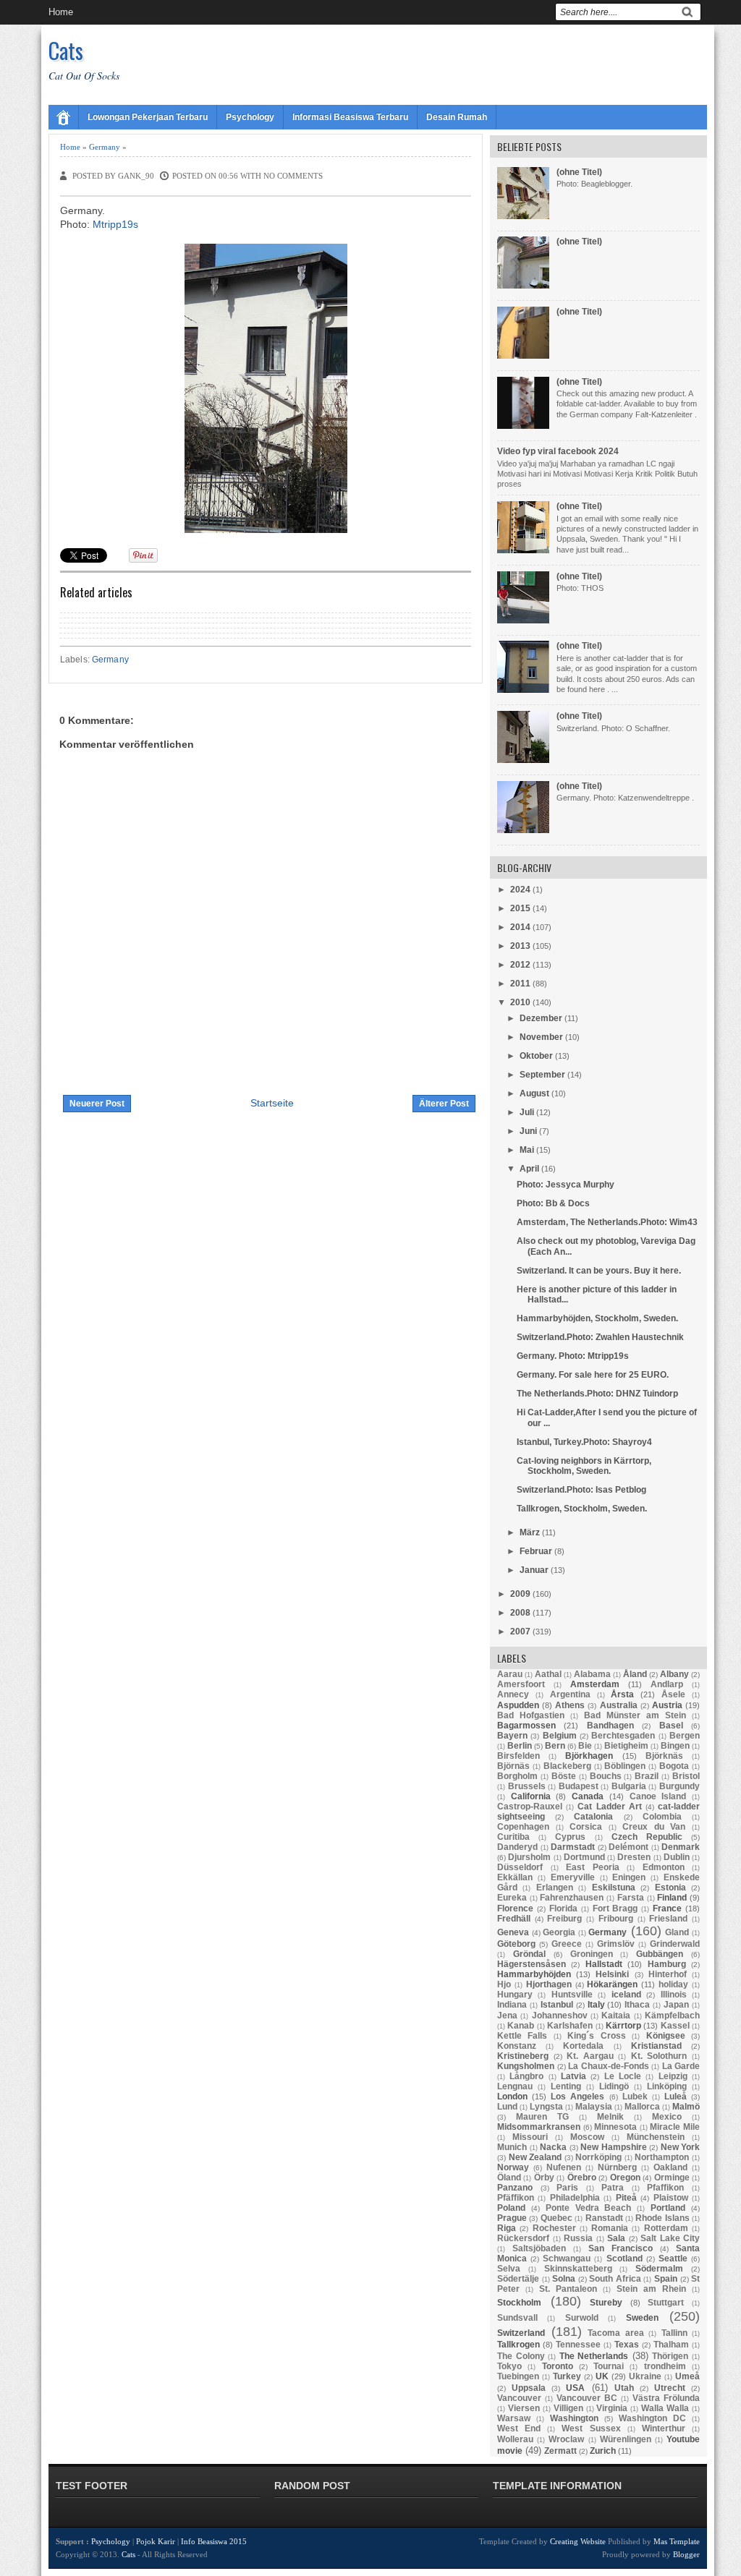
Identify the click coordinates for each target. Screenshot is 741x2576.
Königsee (666, 2036)
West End (519, 2428)
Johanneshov (560, 2016)
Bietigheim (626, 1746)
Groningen (592, 1954)
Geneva (513, 1932)
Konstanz (517, 2046)
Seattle (673, 2259)
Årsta (622, 1694)
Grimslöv (616, 1944)
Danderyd (517, 1847)
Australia (619, 1705)
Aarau (510, 1674)
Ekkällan (515, 1877)
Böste (564, 1776)
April (529, 1169)
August (534, 1093)
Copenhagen (523, 1827)
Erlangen (555, 1888)
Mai (527, 1150)
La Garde (681, 2066)
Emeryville (573, 1877)
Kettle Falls (522, 2036)
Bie (585, 1746)
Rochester (554, 2228)
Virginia (612, 2408)
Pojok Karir (156, 2541)
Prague (512, 2218)
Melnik (610, 2117)
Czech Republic (647, 1837)
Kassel (675, 2026)
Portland (668, 2208)
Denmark (681, 1847)
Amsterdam (595, 1684)
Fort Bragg (615, 1908)
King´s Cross (596, 2036)
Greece (567, 1944)
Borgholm (517, 1776)
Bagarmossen (526, 1726)
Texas (627, 2345)
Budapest (579, 1786)
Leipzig (673, 2076)
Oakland (670, 2167)
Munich (512, 2147)
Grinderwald (675, 1944)
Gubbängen (660, 1954)
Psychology (250, 117)
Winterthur (664, 2428)
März (530, 1532)
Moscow (587, 2137)
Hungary (515, 1995)
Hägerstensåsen (532, 1964)
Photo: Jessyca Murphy (566, 1185)
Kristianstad (656, 2046)
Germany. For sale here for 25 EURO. (593, 1375)
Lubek (635, 2097)
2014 (520, 927)
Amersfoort (521, 1684)
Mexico (667, 2117)
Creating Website (578, 2541)
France (667, 1908)
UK (602, 2376)
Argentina (570, 1694)
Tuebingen (518, 2376)
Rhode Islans (662, 2218)
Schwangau (567, 2259)
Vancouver (519, 2398)
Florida (563, 1908)
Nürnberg (617, 2167)
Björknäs (664, 1756)
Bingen (675, 1746)
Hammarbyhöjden (534, 1974)
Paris (567, 2188)
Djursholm (529, 1857)
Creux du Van (654, 1827)
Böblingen (625, 1766)
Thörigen (670, 2356)
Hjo (504, 1984)
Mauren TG (542, 2117)
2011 (520, 984)
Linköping (667, 2086)
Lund (507, 2107)
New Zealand (535, 2157)
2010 (520, 1002)
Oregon (625, 2178)
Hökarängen (612, 1984)
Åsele (673, 1694)
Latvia (573, 2076)
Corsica (586, 1827)
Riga (507, 2228)
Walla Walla (665, 2408)
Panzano (515, 2188)
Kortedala (583, 2046)
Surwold (582, 2318)
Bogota (674, 1766)
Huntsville (572, 1995)
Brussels (527, 1786)
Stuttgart (666, 2303)
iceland (626, 1995)
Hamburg (667, 1964)
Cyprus (570, 1837)
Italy (596, 2005)
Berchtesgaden (623, 1736)
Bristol (686, 1776)
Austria (667, 1705)
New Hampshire (614, 2147)
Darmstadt (573, 1847)
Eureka (512, 1898)
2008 (520, 1613)
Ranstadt (604, 2218)
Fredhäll (514, 1919)
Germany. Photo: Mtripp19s (573, 1356)
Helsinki (612, 1974)
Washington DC (652, 2418)
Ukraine (645, 2376)
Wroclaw (566, 2439)
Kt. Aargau (590, 2056)
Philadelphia (575, 2198)
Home (61, 12)
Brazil (647, 1776)
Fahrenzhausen (572, 1898)
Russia (578, 2238)
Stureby (606, 2303)
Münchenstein (656, 2137)
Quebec (556, 2218)
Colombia (662, 1817)
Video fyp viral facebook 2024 (558, 451)
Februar (536, 1551)
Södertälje (518, 2279)
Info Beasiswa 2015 (214, 2541)
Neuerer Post (97, 1104)
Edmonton (664, 1867)
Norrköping (598, 2157)
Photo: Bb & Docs (553, 1203)
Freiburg (564, 1919)
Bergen (685, 1736)
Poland (511, 2208)
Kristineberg (523, 2056)
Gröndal (529, 1954)
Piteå (626, 2198)
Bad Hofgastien (531, 1715)
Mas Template (677, 2541)
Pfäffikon (516, 2198)
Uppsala (529, 2388)
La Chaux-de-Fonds (609, 2066)
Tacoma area (616, 2333)
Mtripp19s (115, 224)
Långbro (526, 2076)
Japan (676, 2005)
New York (681, 2147)
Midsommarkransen (539, 2127)
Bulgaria (629, 1786)
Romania (610, 2228)
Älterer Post (444, 1104)
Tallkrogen (518, 2345)
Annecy (513, 1694)
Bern (555, 1746)
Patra (613, 2188)
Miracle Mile (675, 2127)
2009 (520, 1594)
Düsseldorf (520, 1867)
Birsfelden (518, 1756)
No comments (293, 176)
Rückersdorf (523, 2238)
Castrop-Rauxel (530, 1807)
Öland (509, 2178)
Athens (570, 1705)
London (512, 2097)
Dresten (634, 1857)
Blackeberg (567, 1766)
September (542, 1075)
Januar (534, 1570)
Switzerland (521, 2333)
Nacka (553, 2147)
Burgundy (679, 1786)
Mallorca (642, 2107)
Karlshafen (570, 2026)
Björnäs (513, 1766)
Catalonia (593, 1817)
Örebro (582, 2178)
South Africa (615, 2279)
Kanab (521, 2026)
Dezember (541, 1018)
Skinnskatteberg (578, 2269)
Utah (624, 2388)
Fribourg (616, 1919)
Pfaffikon (665, 2188)
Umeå (687, 2376)
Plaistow (671, 2198)
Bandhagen (610, 1726)
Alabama (592, 1674)
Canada (588, 1796)
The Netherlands (594, 2356)
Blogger (686, 2554)
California (531, 1796)
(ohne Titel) (579, 172)
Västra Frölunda (666, 2398)
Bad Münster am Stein (635, 1715)
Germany (105, 147)
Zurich (603, 2451)
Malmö (686, 2107)
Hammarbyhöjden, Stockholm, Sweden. (597, 1318)
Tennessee (578, 2345)
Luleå (676, 2097)
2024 (520, 890)
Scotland (624, 2259)
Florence (515, 1908)
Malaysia (594, 2107)
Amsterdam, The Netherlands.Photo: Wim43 (607, 1222)
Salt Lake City (670, 2238)
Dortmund (584, 1857)
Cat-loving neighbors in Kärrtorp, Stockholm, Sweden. (584, 1466)
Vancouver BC (587, 2398)
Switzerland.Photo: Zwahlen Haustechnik (600, 1337)
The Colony (521, 2356)
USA (575, 2388)
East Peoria (593, 1867)
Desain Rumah (457, 117)
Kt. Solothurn (659, 2056)
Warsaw (514, 2418)
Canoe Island (658, 1796)
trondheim (665, 2366)
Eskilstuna (614, 1888)
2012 (520, 965)
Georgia (559, 1932)
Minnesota (615, 2127)
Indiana (512, 2005)
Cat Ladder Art (609, 1807)
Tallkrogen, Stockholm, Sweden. (582, 1509)
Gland (677, 1932)
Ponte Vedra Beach (589, 2208)
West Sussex (591, 2428)
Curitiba (513, 1837)
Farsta (631, 1898)
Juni (528, 1131)
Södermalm (659, 2269)
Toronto (558, 2366)
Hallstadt (604, 1964)
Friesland (668, 1919)
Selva (509, 2269)
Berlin (520, 1746)
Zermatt (560, 2451)
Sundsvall (517, 2318)
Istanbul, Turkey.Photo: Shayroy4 (584, 1442)
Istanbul (557, 2005)
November (541, 1037)
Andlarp (667, 1684)
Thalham (671, 2345)
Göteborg (516, 1944)
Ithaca (637, 2005)
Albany (674, 1674)
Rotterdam (666, 2228)
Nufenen (564, 2167)
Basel (671, 1726)
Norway (513, 2167)
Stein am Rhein (651, 2289)
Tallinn (674, 2333)
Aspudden (518, 1705)
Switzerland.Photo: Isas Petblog (581, 1490)
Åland (635, 1674)
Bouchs (606, 1776)
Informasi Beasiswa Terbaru (350, 117)
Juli (527, 1112)
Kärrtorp (623, 2026)
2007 (520, 1632)
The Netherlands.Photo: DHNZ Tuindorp (597, 1394)
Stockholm (519, 2303)
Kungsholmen (526, 2066)
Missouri (530, 2137)
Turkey (567, 2376)
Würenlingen (626, 2439)
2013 (520, 946)
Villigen (568, 2408)
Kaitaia (616, 2016)
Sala (616, 2238)
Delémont (628, 1847)
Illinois (674, 1995)
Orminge (672, 2178)
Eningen (629, 1877)
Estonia (670, 1888)
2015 (520, 908)
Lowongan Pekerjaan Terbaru (148, 117)
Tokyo (509, 2366)
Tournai (609, 2366)
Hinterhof (668, 1974)
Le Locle (623, 2076)
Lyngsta (546, 2107)
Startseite (272, 1103)
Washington (574, 2418)
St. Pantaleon (568, 2289)
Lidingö (614, 2086)
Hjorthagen (549, 1984)
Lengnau (515, 2086)
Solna (564, 2279)
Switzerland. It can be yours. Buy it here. (599, 1271)
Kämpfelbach (672, 2016)
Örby (544, 2178)
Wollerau (515, 2439)
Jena (507, 2016)
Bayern (512, 1736)
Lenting (566, 2086)
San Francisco (621, 2248)
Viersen (524, 2408)
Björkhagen (589, 1756)
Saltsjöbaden (539, 2248)
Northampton (662, 2157)
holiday (673, 1984)
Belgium (560, 1736)
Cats (66, 50)
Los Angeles (577, 2097)
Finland (672, 1898)
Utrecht (670, 2388)
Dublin (677, 1857)
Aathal (548, 1674)
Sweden (642, 2318)
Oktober (536, 1056)
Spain (666, 2279)
